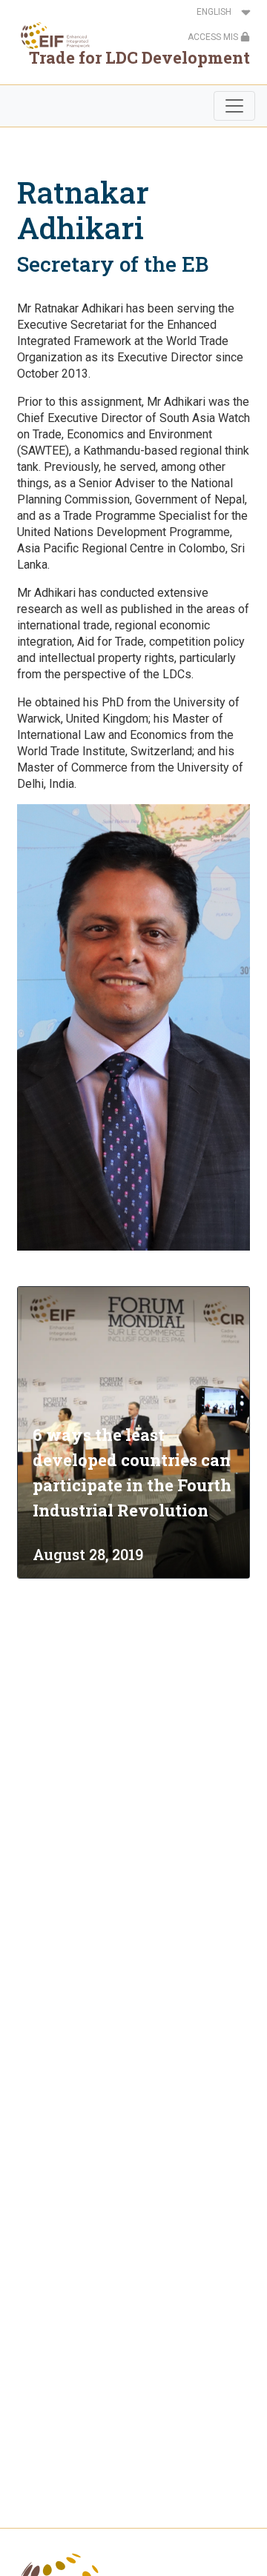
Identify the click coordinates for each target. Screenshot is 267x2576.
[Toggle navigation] (234, 106)
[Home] (51, 36)
